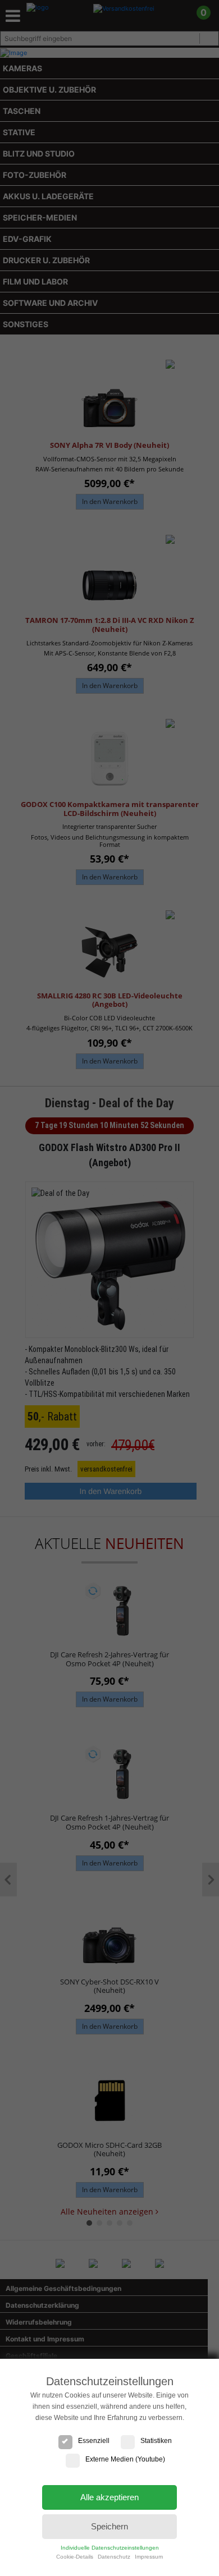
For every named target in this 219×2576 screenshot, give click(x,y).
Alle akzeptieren (109, 2497)
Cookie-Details (75, 2557)
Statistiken (156, 2441)
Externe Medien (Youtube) (125, 2459)
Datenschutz (114, 2557)
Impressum (149, 2557)
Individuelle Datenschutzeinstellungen (110, 2548)
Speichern (109, 2526)
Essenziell (94, 2441)
